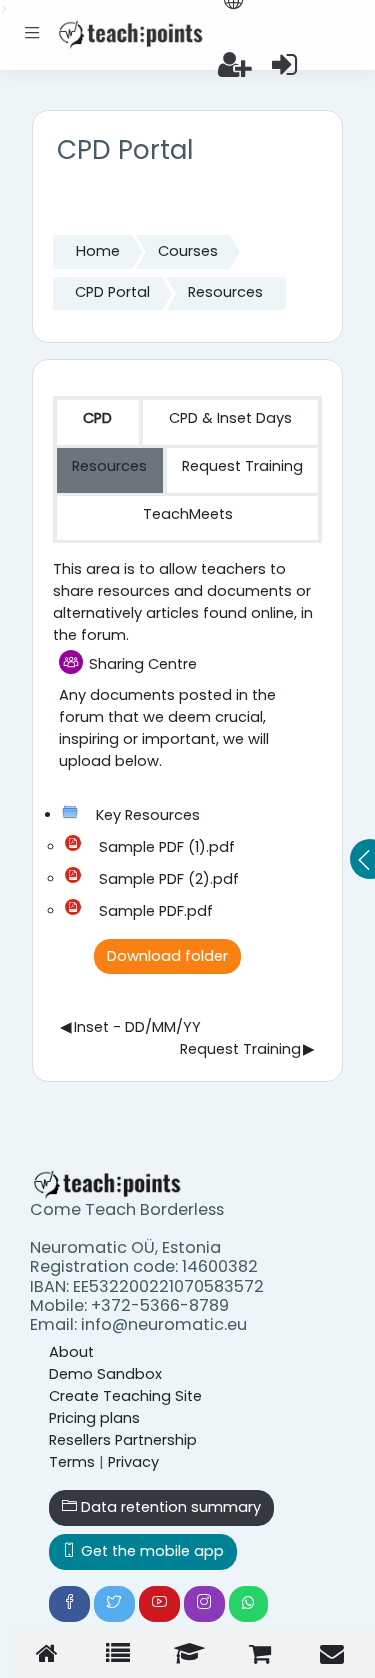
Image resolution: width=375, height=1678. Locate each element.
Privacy (133, 1462)
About (71, 1352)
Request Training (247, 1049)
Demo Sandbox (105, 1374)
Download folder (167, 956)
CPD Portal (112, 292)
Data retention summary (169, 1507)
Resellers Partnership (123, 1440)
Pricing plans (94, 1418)
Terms (72, 1462)
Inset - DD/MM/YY (130, 1027)
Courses (188, 251)
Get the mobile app (150, 1551)
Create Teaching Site (125, 1396)
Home (98, 251)
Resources (225, 292)
